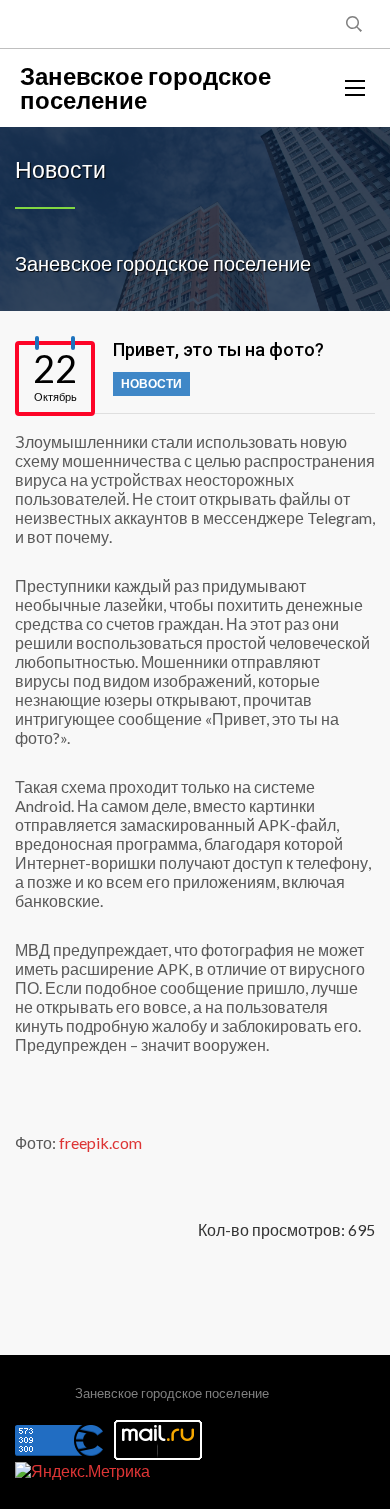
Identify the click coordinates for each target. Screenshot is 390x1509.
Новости (151, 383)
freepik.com (100, 1142)
